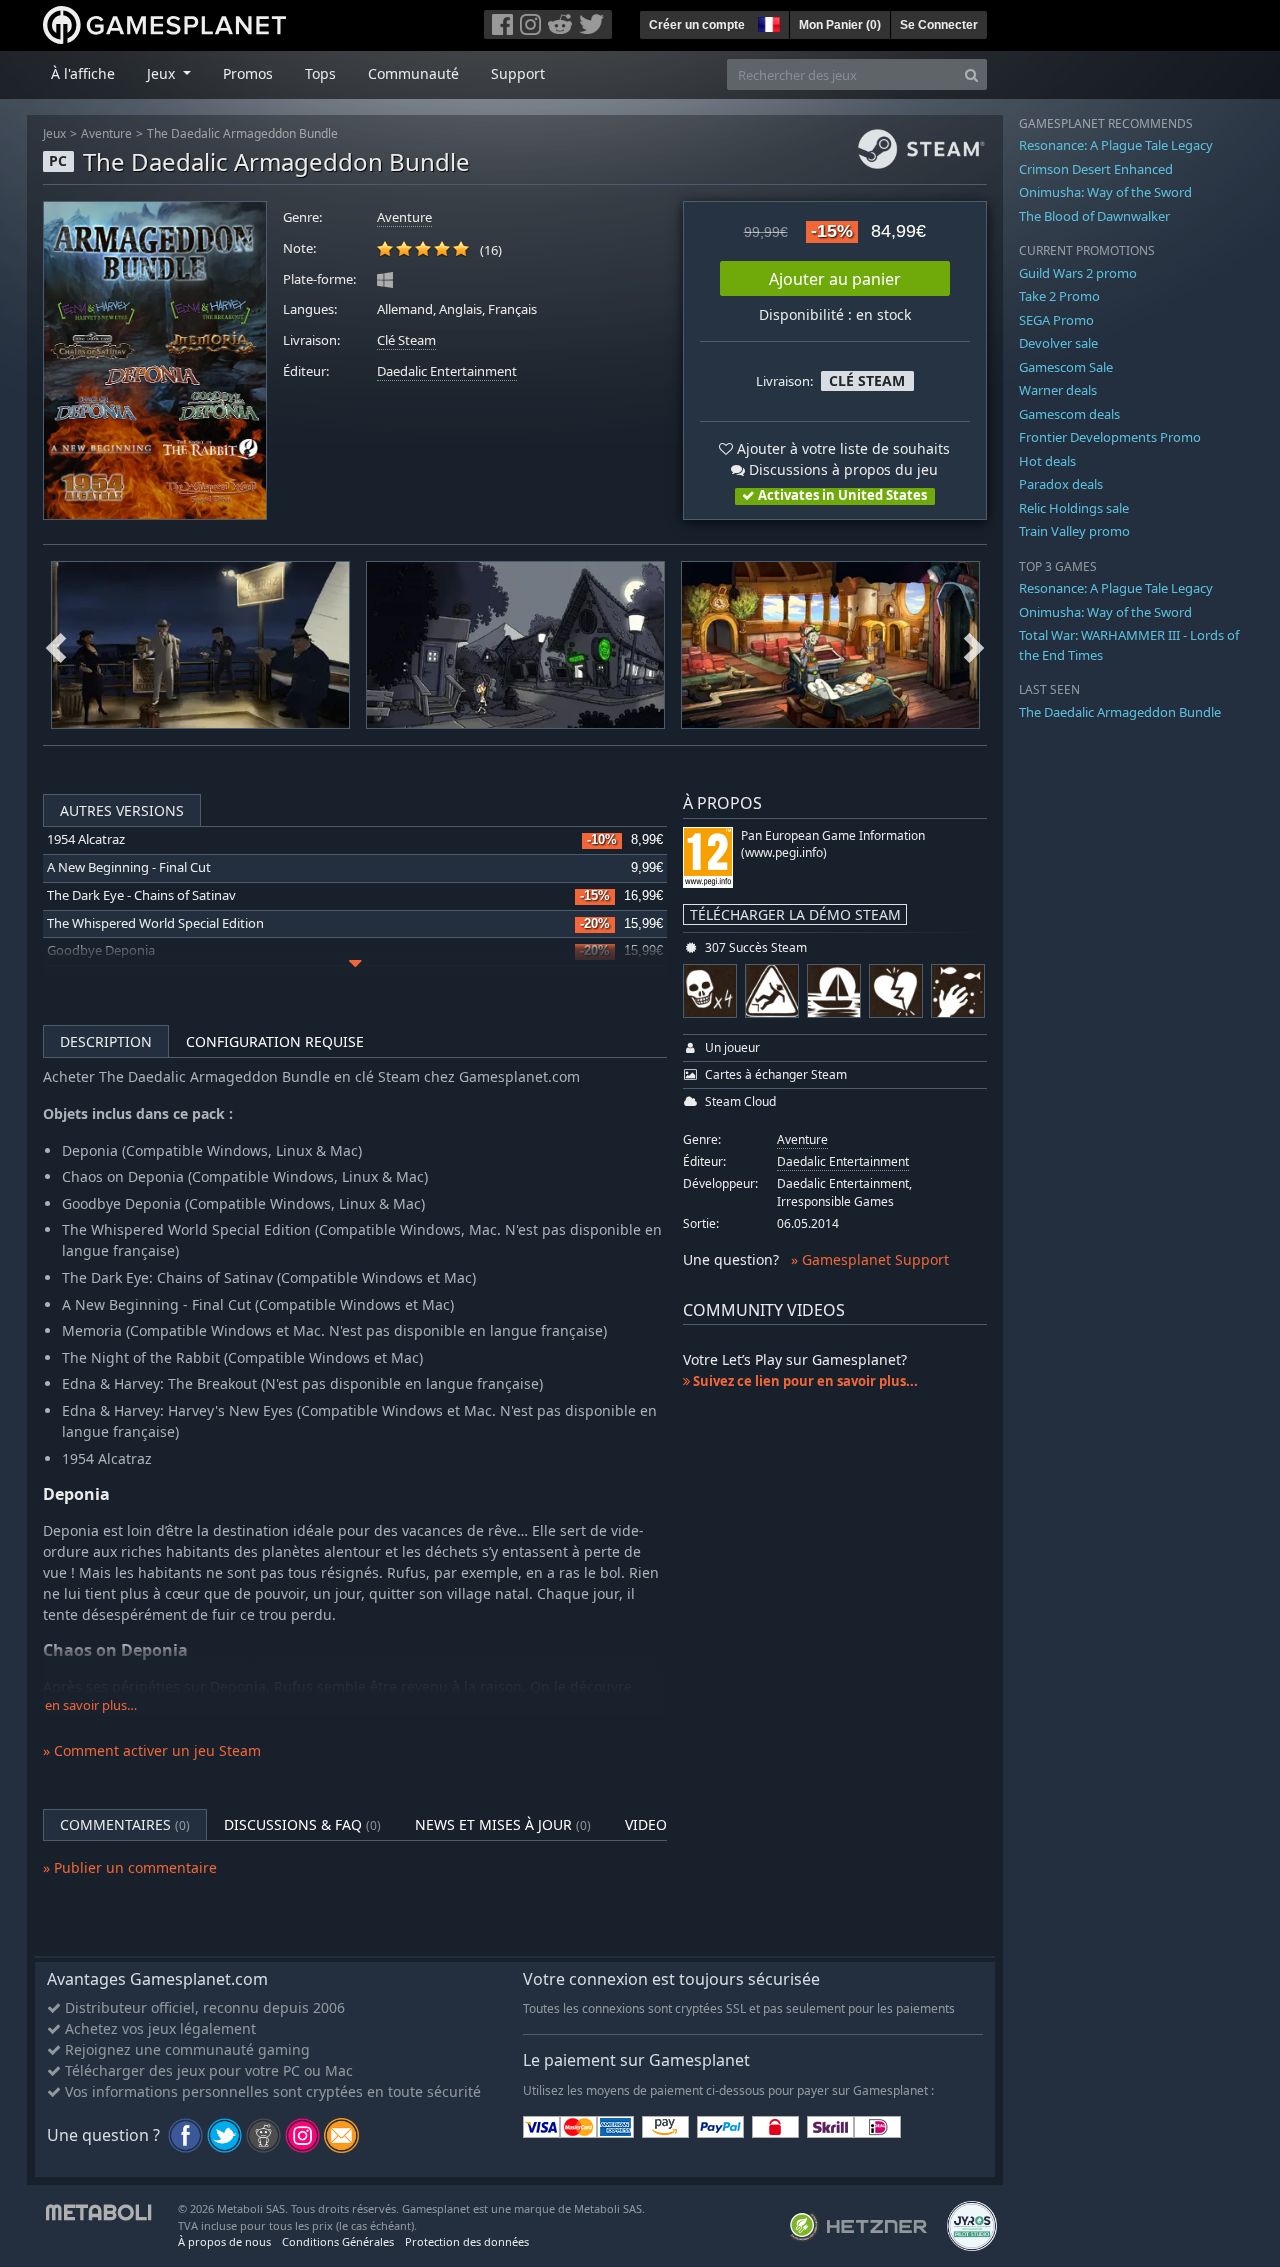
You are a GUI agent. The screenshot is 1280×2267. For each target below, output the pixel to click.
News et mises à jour (503, 1824)
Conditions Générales (338, 2241)
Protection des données (467, 2241)
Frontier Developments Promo (1110, 437)
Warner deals (1058, 390)
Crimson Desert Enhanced (1096, 169)
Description (106, 1041)
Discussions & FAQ (302, 1824)
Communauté (413, 73)
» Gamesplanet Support (870, 1259)
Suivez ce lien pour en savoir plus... (804, 1381)
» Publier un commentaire (130, 1867)
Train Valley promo (1074, 531)
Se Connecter (939, 25)
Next (974, 645)
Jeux (54, 133)
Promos (248, 73)
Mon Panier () (840, 25)
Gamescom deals (1069, 414)
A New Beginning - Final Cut (129, 867)
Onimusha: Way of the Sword (1105, 192)
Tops (320, 73)
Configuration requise (275, 1041)
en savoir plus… (91, 1705)
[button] (767, 22)
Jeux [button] (163, 73)
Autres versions (122, 810)
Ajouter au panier (835, 279)
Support (518, 73)
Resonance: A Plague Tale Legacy (1116, 145)
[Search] (971, 74)
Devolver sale (1058, 343)
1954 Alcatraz (86, 839)
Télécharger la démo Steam (795, 914)
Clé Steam (406, 340)
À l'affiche (83, 73)
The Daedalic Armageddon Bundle (242, 133)
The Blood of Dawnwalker (1094, 216)
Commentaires (125, 1824)
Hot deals (1047, 461)
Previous (56, 645)
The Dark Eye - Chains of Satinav (141, 895)
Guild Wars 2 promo (1078, 273)
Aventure (106, 133)
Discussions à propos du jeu (841, 469)
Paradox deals (1061, 484)
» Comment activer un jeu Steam (152, 1750)
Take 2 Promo (1059, 296)
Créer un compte (697, 25)
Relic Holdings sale (1074, 508)
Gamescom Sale (1066, 367)
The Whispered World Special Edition (155, 923)
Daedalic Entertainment (447, 371)
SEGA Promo (1056, 320)
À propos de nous (224, 2241)
